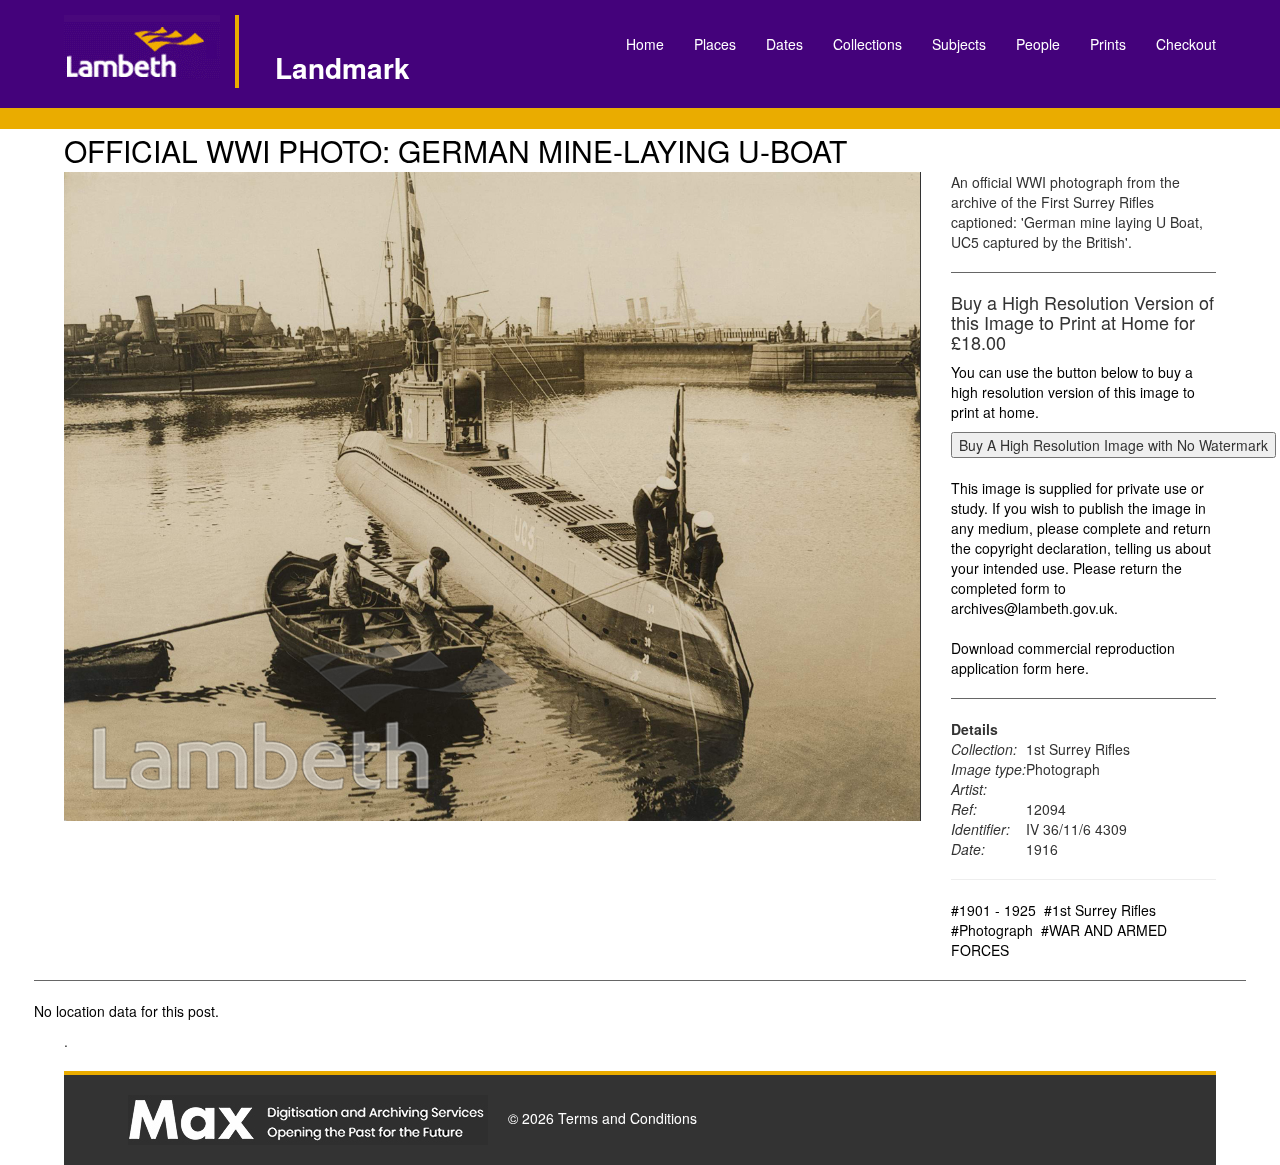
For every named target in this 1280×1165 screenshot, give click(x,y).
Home (645, 44)
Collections (867, 44)
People (1038, 44)
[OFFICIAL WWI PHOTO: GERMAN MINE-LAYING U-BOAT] (492, 496)
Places (715, 44)
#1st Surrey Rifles (1100, 910)
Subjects (959, 44)
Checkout (1186, 44)
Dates (784, 44)
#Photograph (992, 930)
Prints (1108, 44)
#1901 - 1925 (993, 910)
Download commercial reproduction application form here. (1063, 658)
